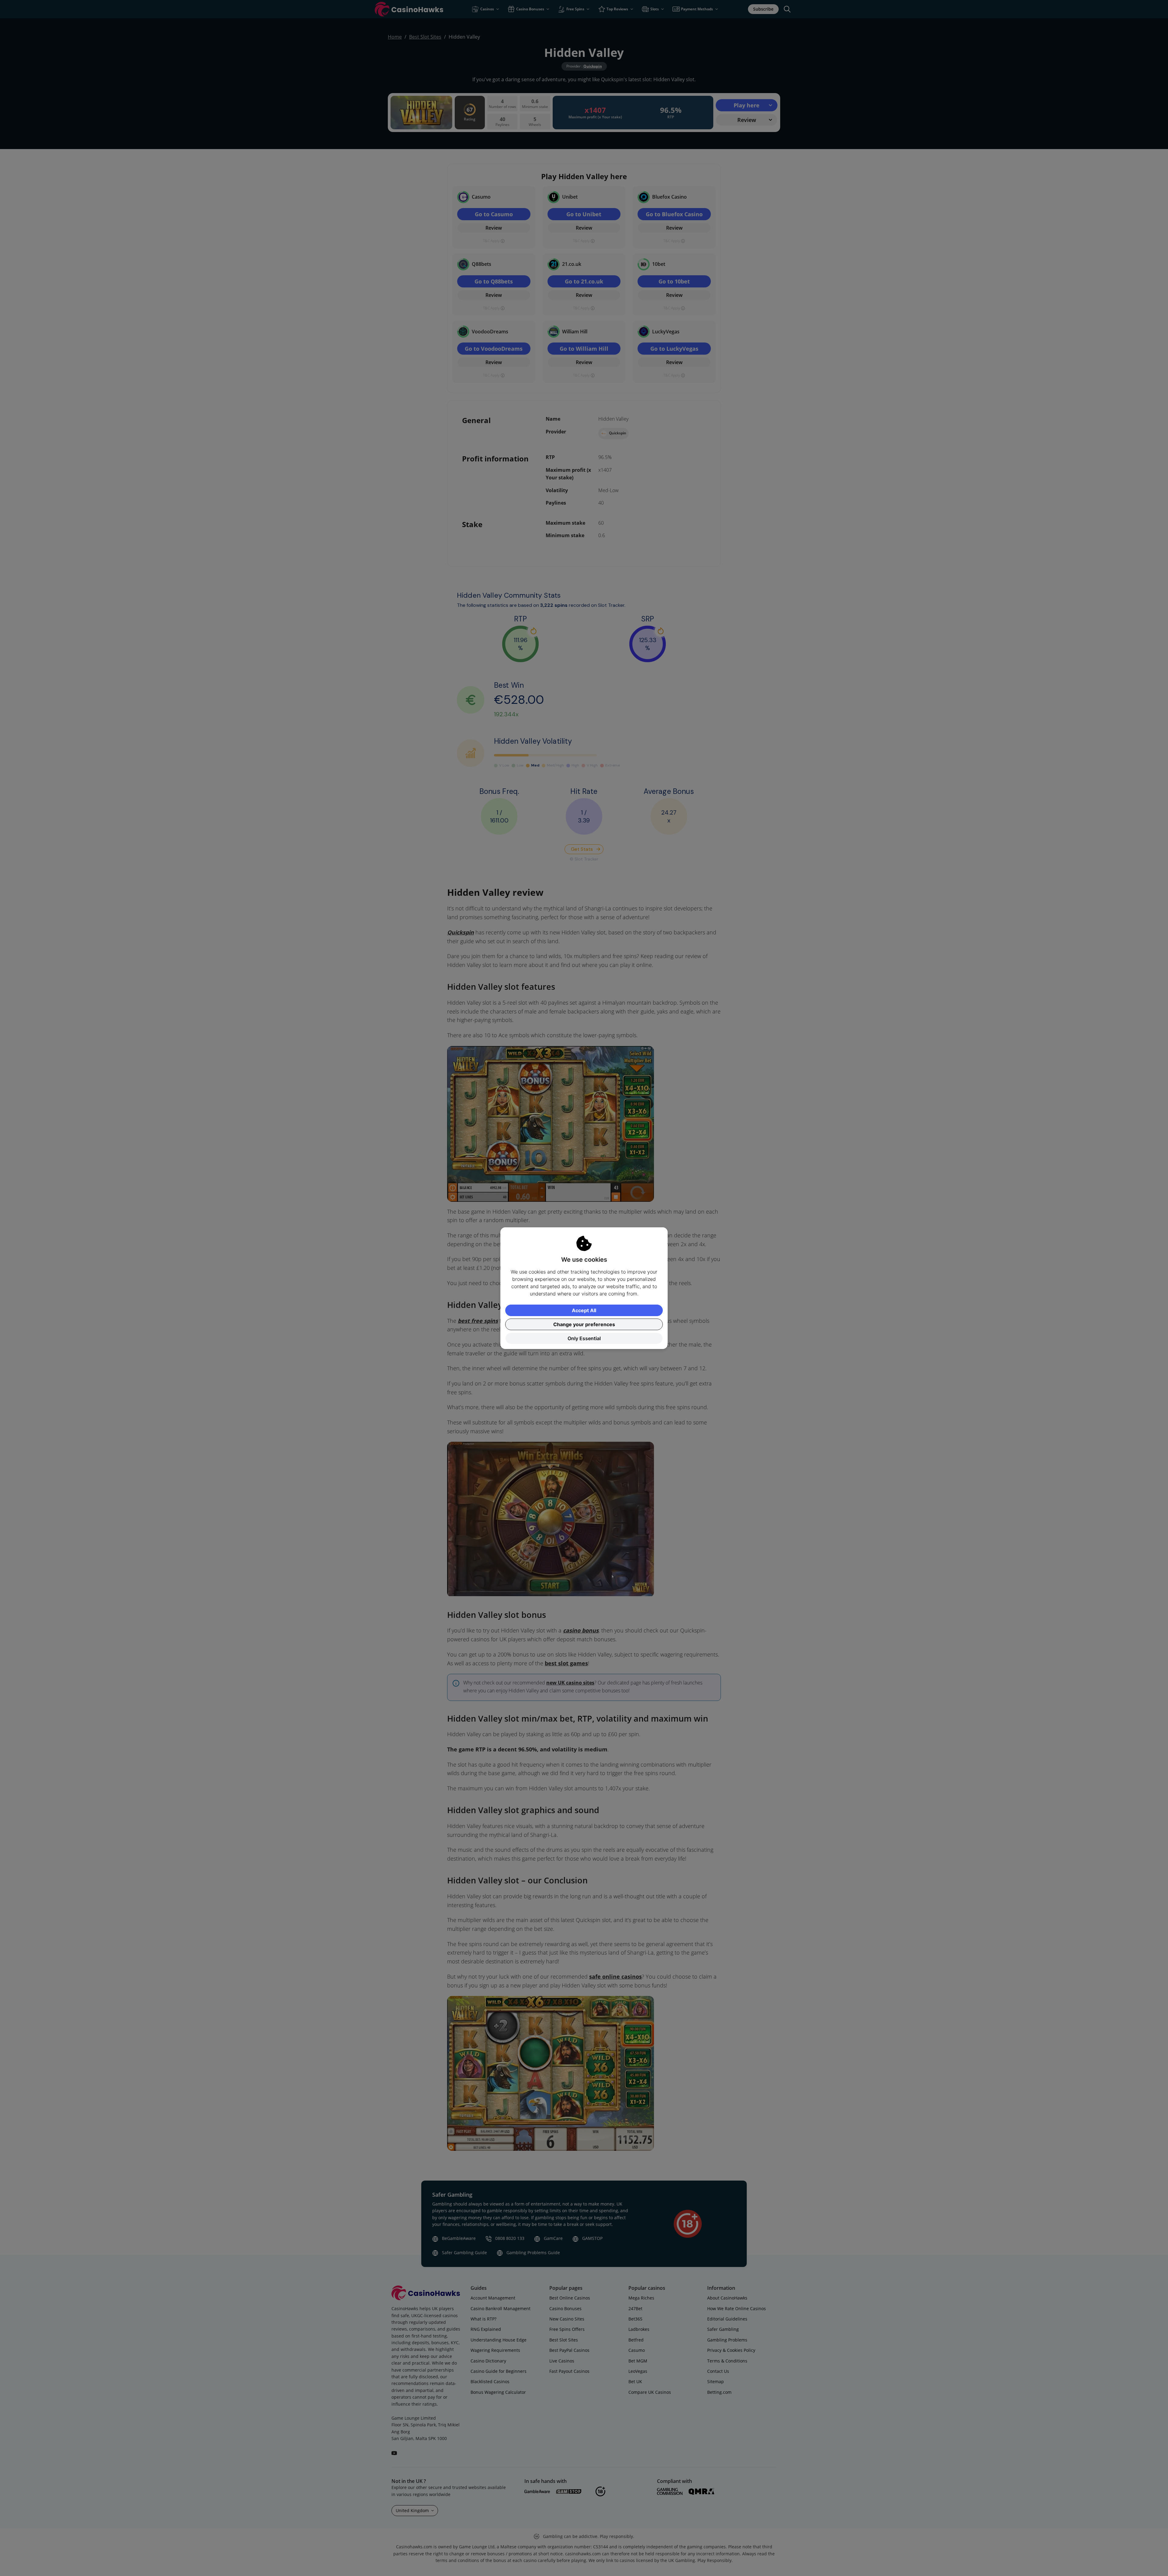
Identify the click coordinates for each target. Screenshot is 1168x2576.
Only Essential (584, 1338)
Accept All (584, 1310)
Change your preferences (584, 1324)
